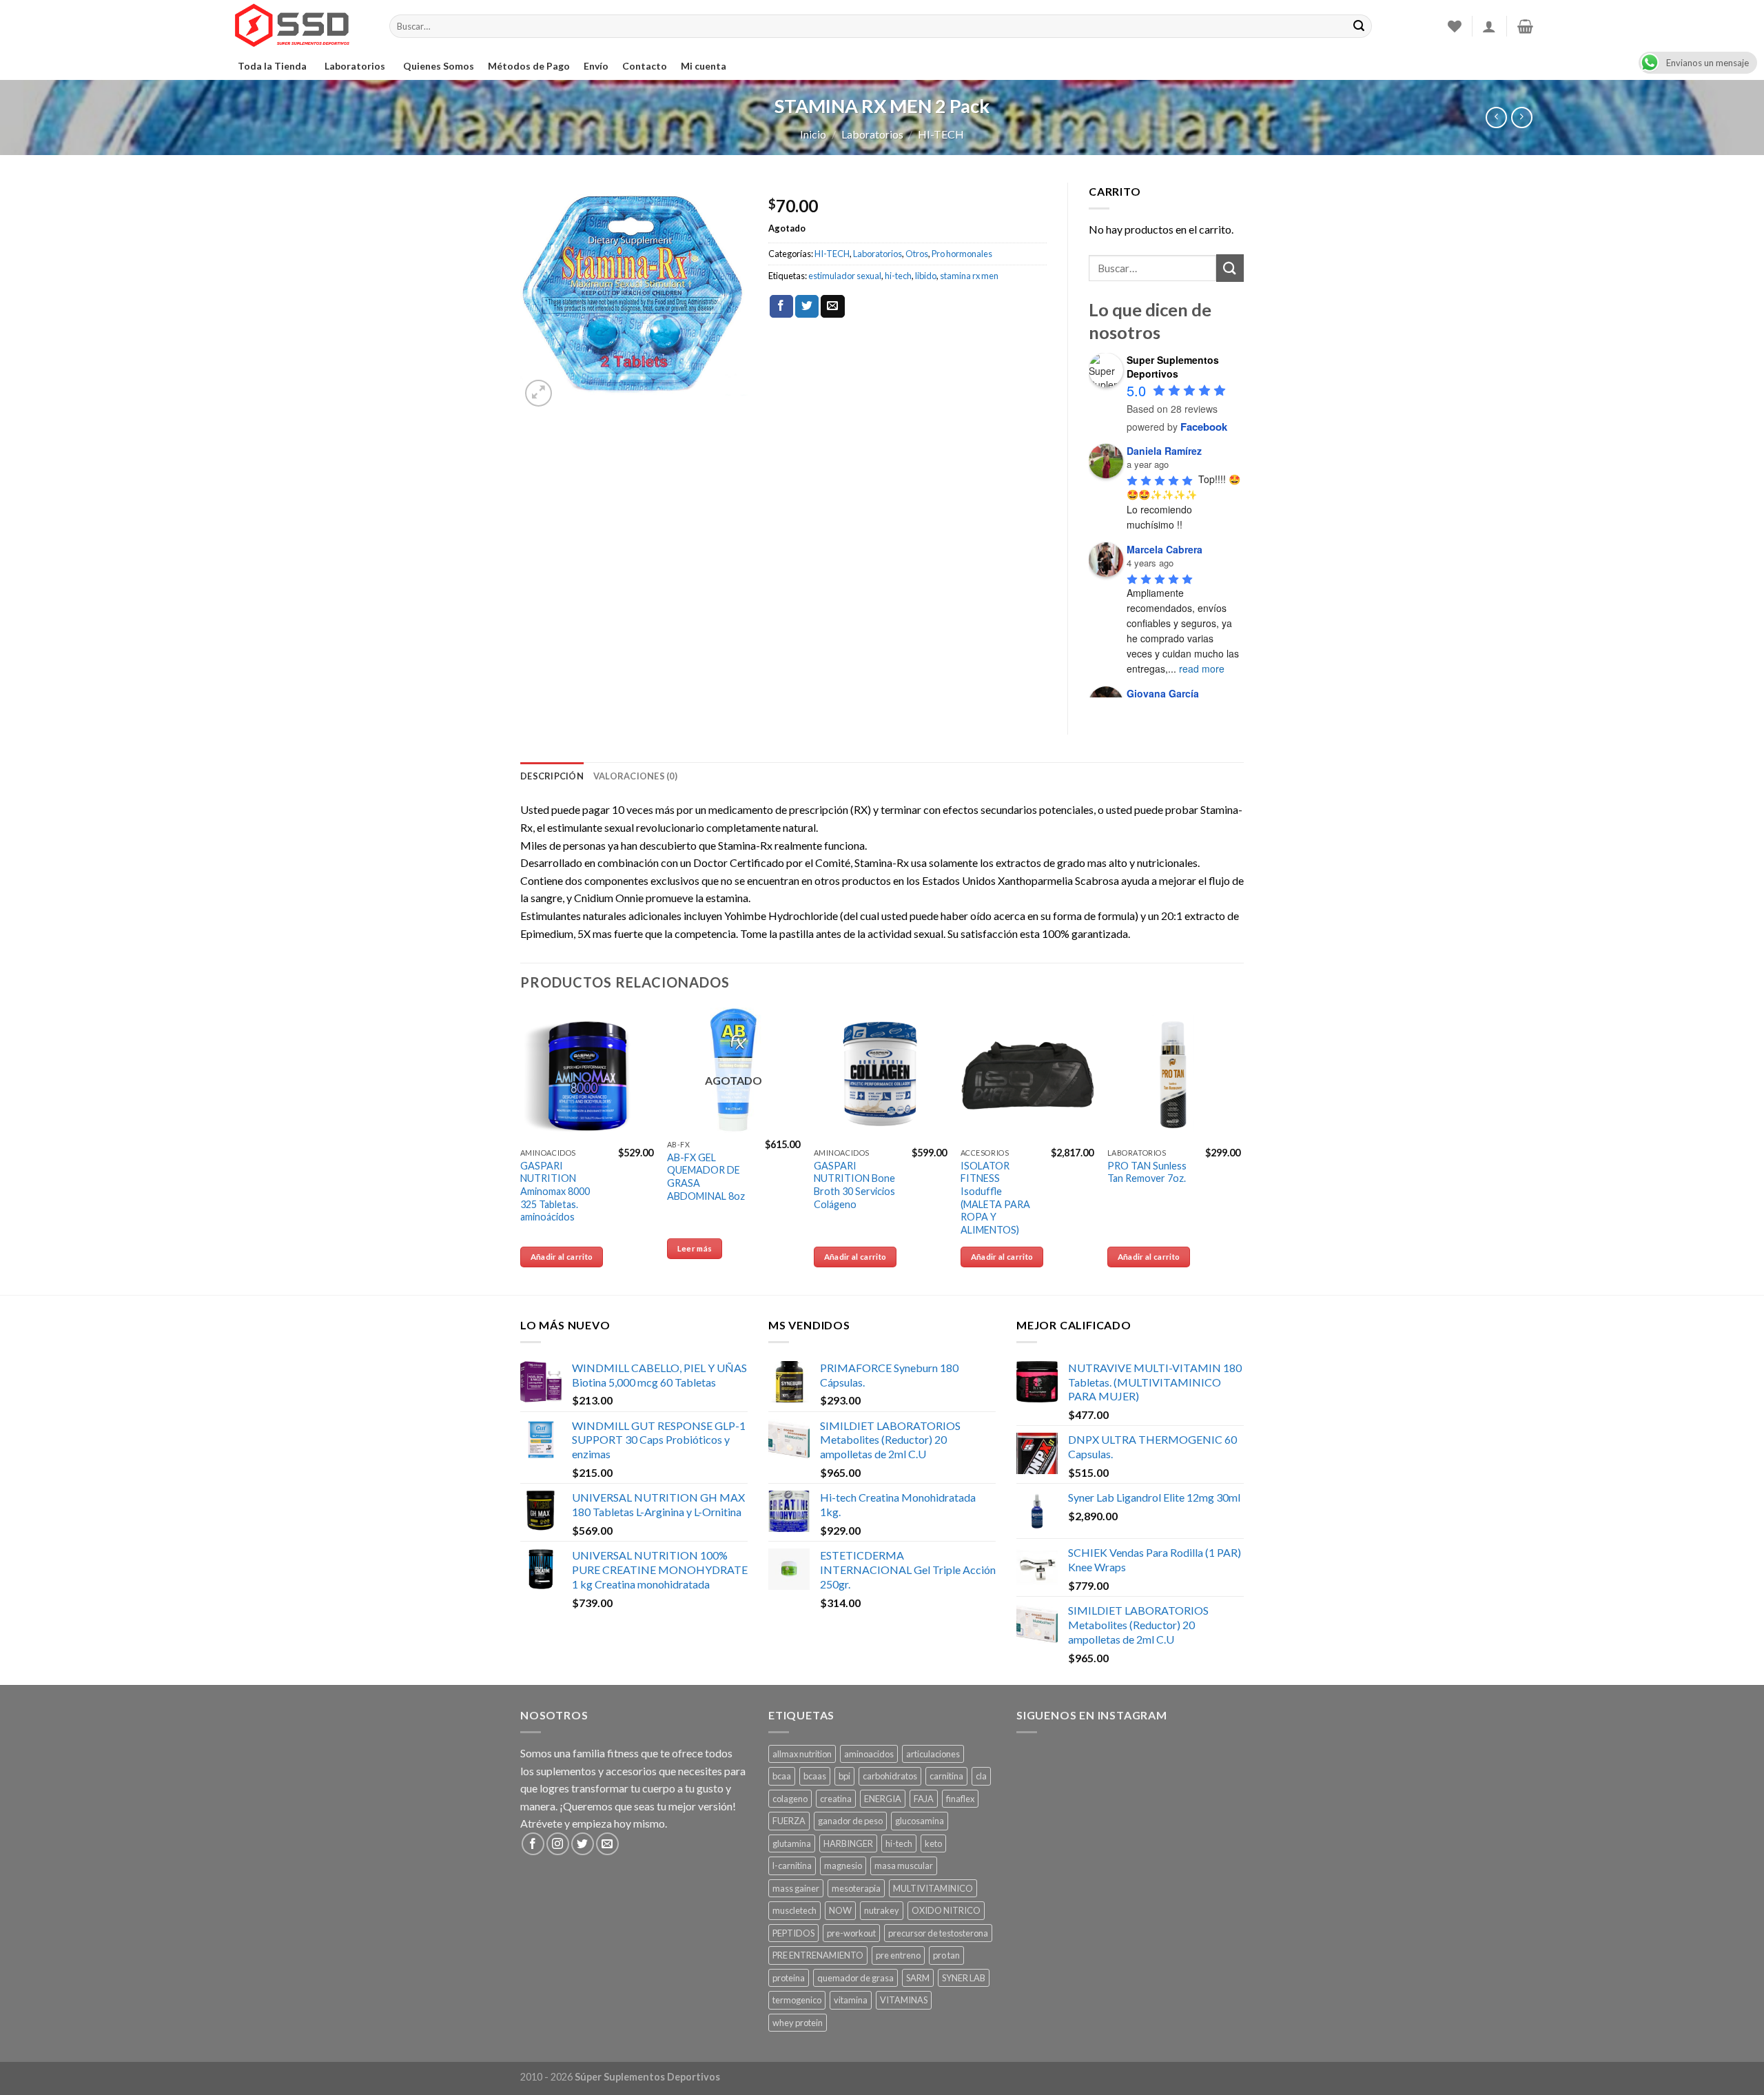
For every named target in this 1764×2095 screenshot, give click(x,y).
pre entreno (898, 1955)
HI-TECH (941, 134)
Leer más (695, 1248)
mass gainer (796, 1888)
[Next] (1240, 1149)
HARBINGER (848, 1843)
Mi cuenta (704, 66)
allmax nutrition (802, 1754)
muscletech (794, 1910)
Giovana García (1163, 693)
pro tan (946, 1955)
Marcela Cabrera (1165, 549)
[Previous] (521, 1149)
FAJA (924, 1799)
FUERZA (789, 1821)
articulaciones (933, 1754)
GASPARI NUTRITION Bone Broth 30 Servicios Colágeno (854, 1185)
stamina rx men (969, 276)
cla (981, 1776)
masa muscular (904, 1866)
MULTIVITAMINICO (933, 1888)
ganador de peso (850, 1821)
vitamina (851, 2000)
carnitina (946, 1776)
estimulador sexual (845, 276)
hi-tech (898, 276)
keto (933, 1843)
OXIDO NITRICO (946, 1910)
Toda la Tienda (272, 66)
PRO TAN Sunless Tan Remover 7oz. (1147, 1172)
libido (926, 276)
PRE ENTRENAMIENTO (818, 1955)
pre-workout (851, 1933)
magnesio (843, 1866)
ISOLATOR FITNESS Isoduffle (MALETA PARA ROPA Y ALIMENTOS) (995, 1198)
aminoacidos (869, 1754)
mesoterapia (856, 1888)
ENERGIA (883, 1799)
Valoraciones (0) (635, 776)
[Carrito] (1525, 26)
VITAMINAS (904, 2000)
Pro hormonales (962, 254)
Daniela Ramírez (1164, 451)
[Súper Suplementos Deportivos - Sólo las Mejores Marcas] (300, 26)
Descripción (552, 776)
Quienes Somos (439, 66)
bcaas (815, 1776)
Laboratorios (355, 66)
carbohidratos (890, 1776)
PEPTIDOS (793, 1933)
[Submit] (1230, 268)
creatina (836, 1799)
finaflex (960, 1799)
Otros (917, 254)
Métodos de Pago (529, 66)
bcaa (782, 1776)
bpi (844, 1776)
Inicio (813, 134)
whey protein (798, 2023)
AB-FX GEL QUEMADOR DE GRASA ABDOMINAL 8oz (706, 1177)
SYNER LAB (964, 1978)
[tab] (552, 776)
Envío (596, 66)
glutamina (792, 1843)
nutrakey (882, 1910)
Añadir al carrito (562, 1257)
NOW (840, 1910)
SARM (918, 1978)
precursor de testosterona (938, 1933)
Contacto (645, 66)
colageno (790, 1799)
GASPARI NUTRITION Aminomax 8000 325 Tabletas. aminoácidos (555, 1192)
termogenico (797, 2000)
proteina (789, 1978)
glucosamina (920, 1821)
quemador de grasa (855, 1978)
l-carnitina (792, 1866)
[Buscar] (1359, 26)
